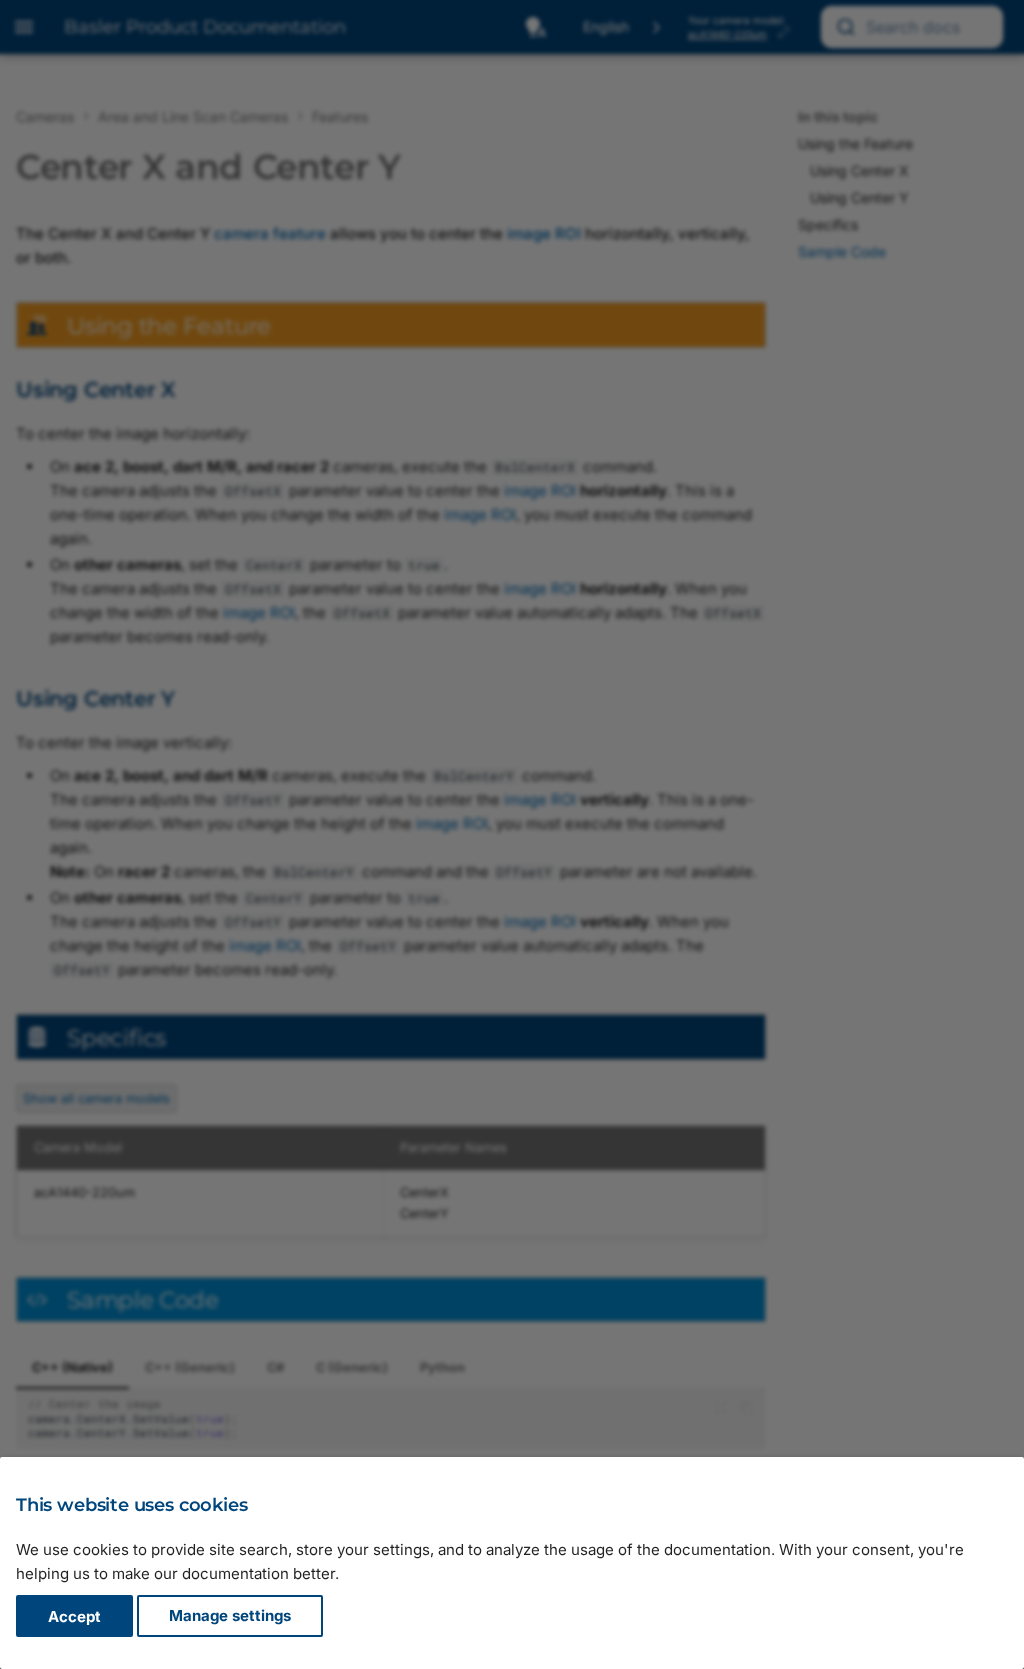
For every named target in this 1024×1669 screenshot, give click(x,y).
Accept (74, 1616)
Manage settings (230, 1616)
